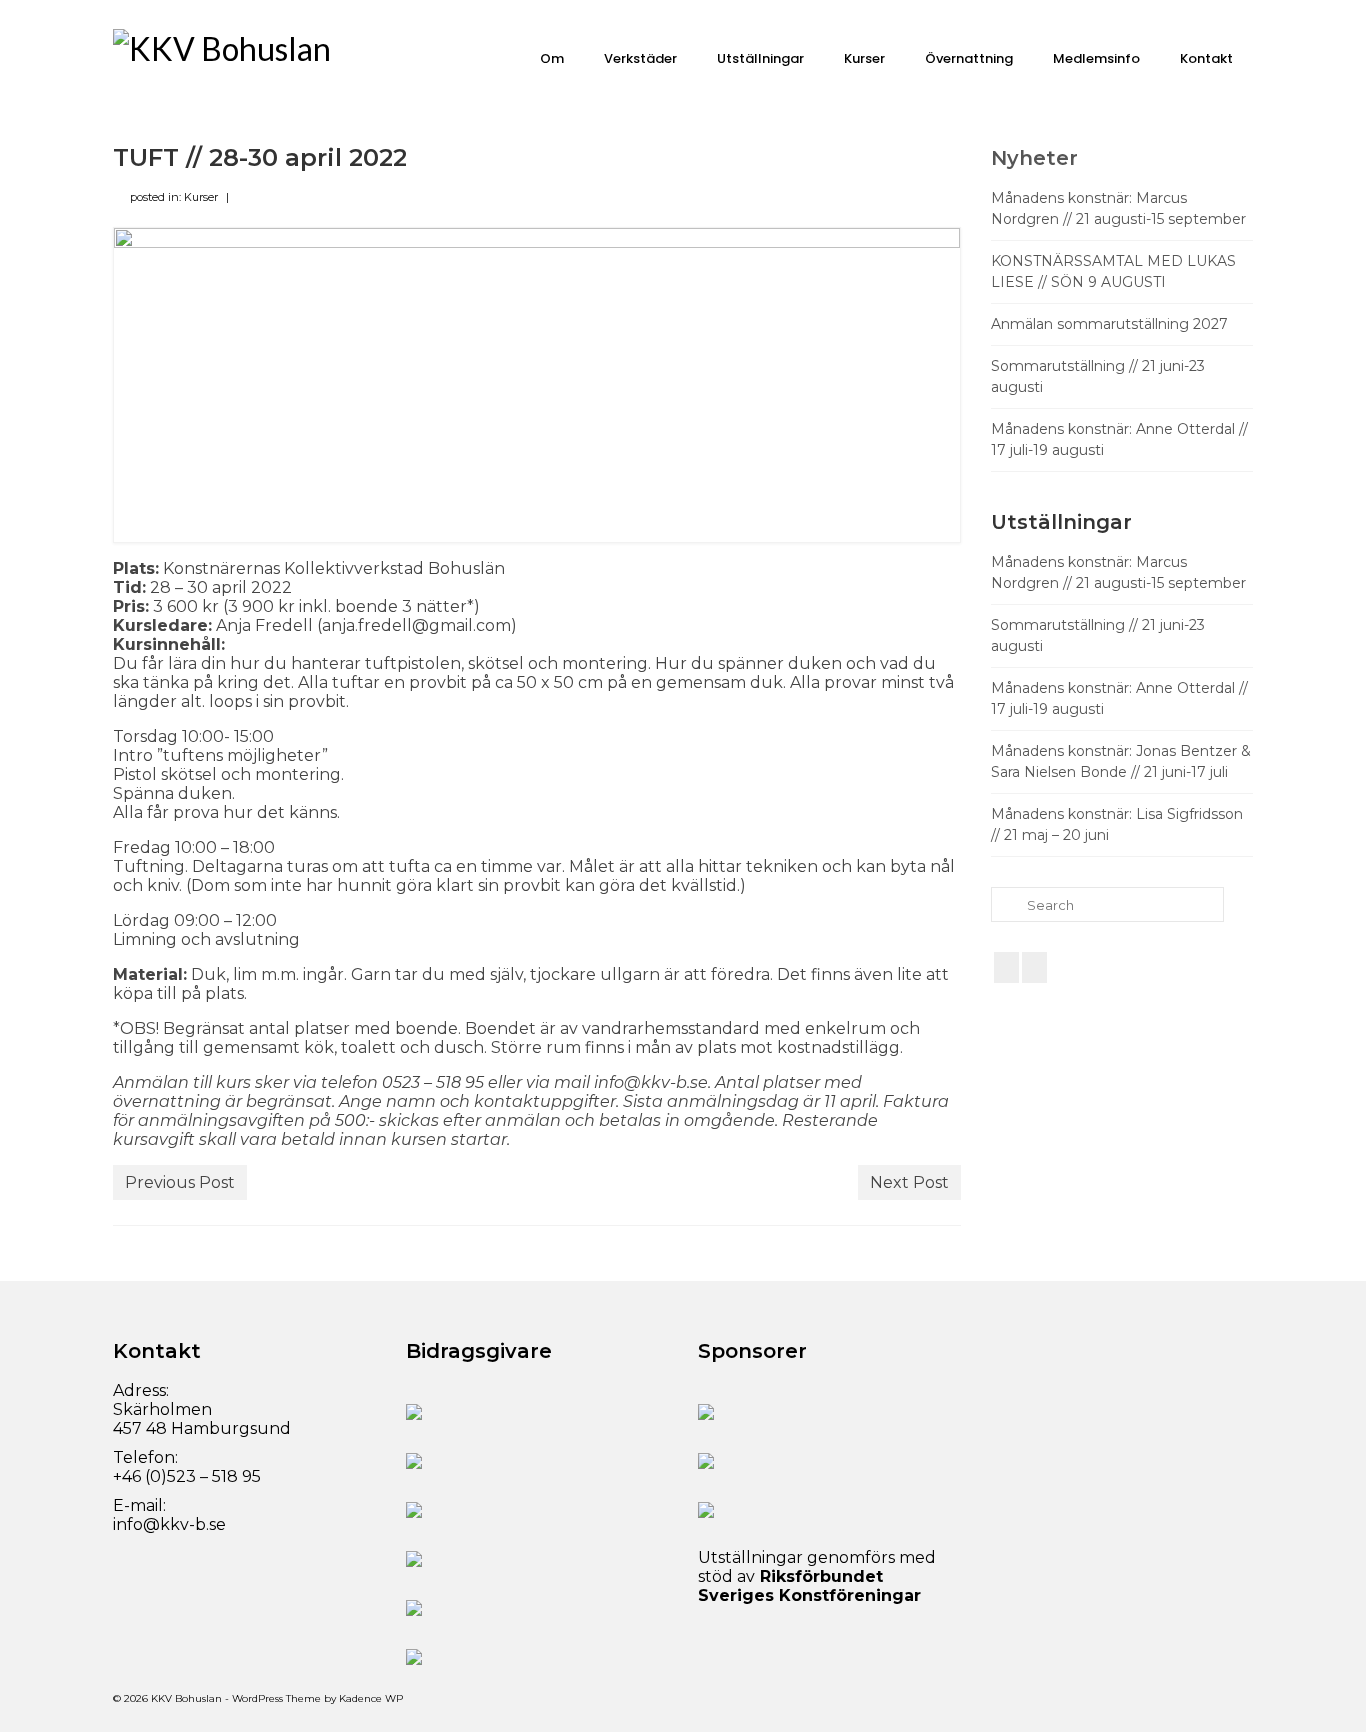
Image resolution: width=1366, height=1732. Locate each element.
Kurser (201, 197)
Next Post (909, 1182)
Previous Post (180, 1182)
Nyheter (1034, 158)
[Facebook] (1006, 967)
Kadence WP (371, 1698)
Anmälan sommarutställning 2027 (1109, 324)
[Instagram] (1034, 967)
